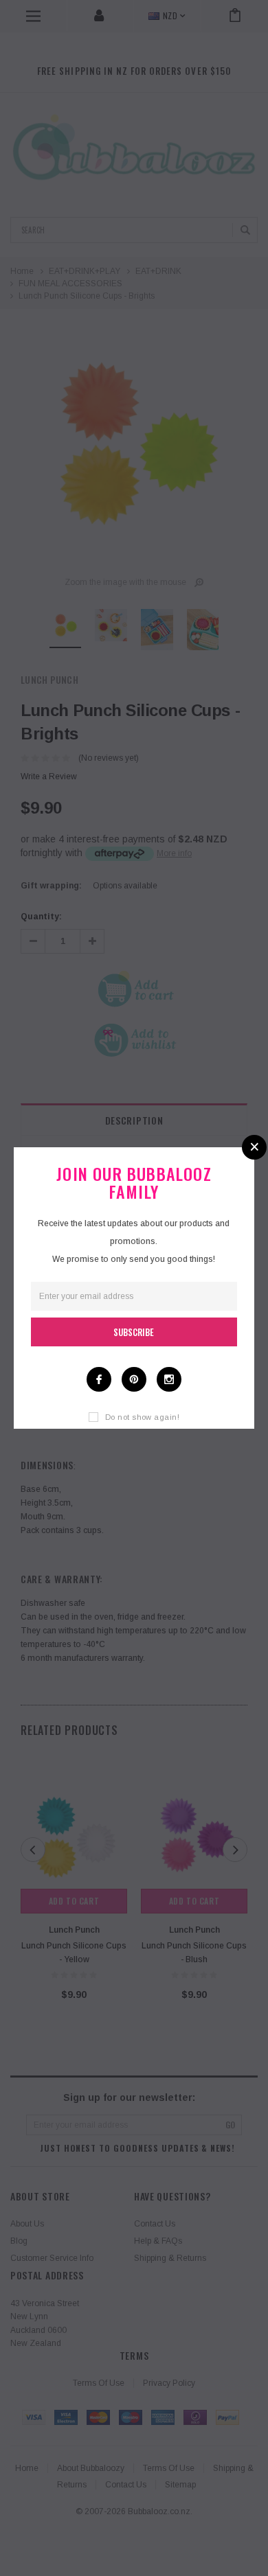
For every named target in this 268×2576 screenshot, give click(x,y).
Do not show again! (142, 1417)
